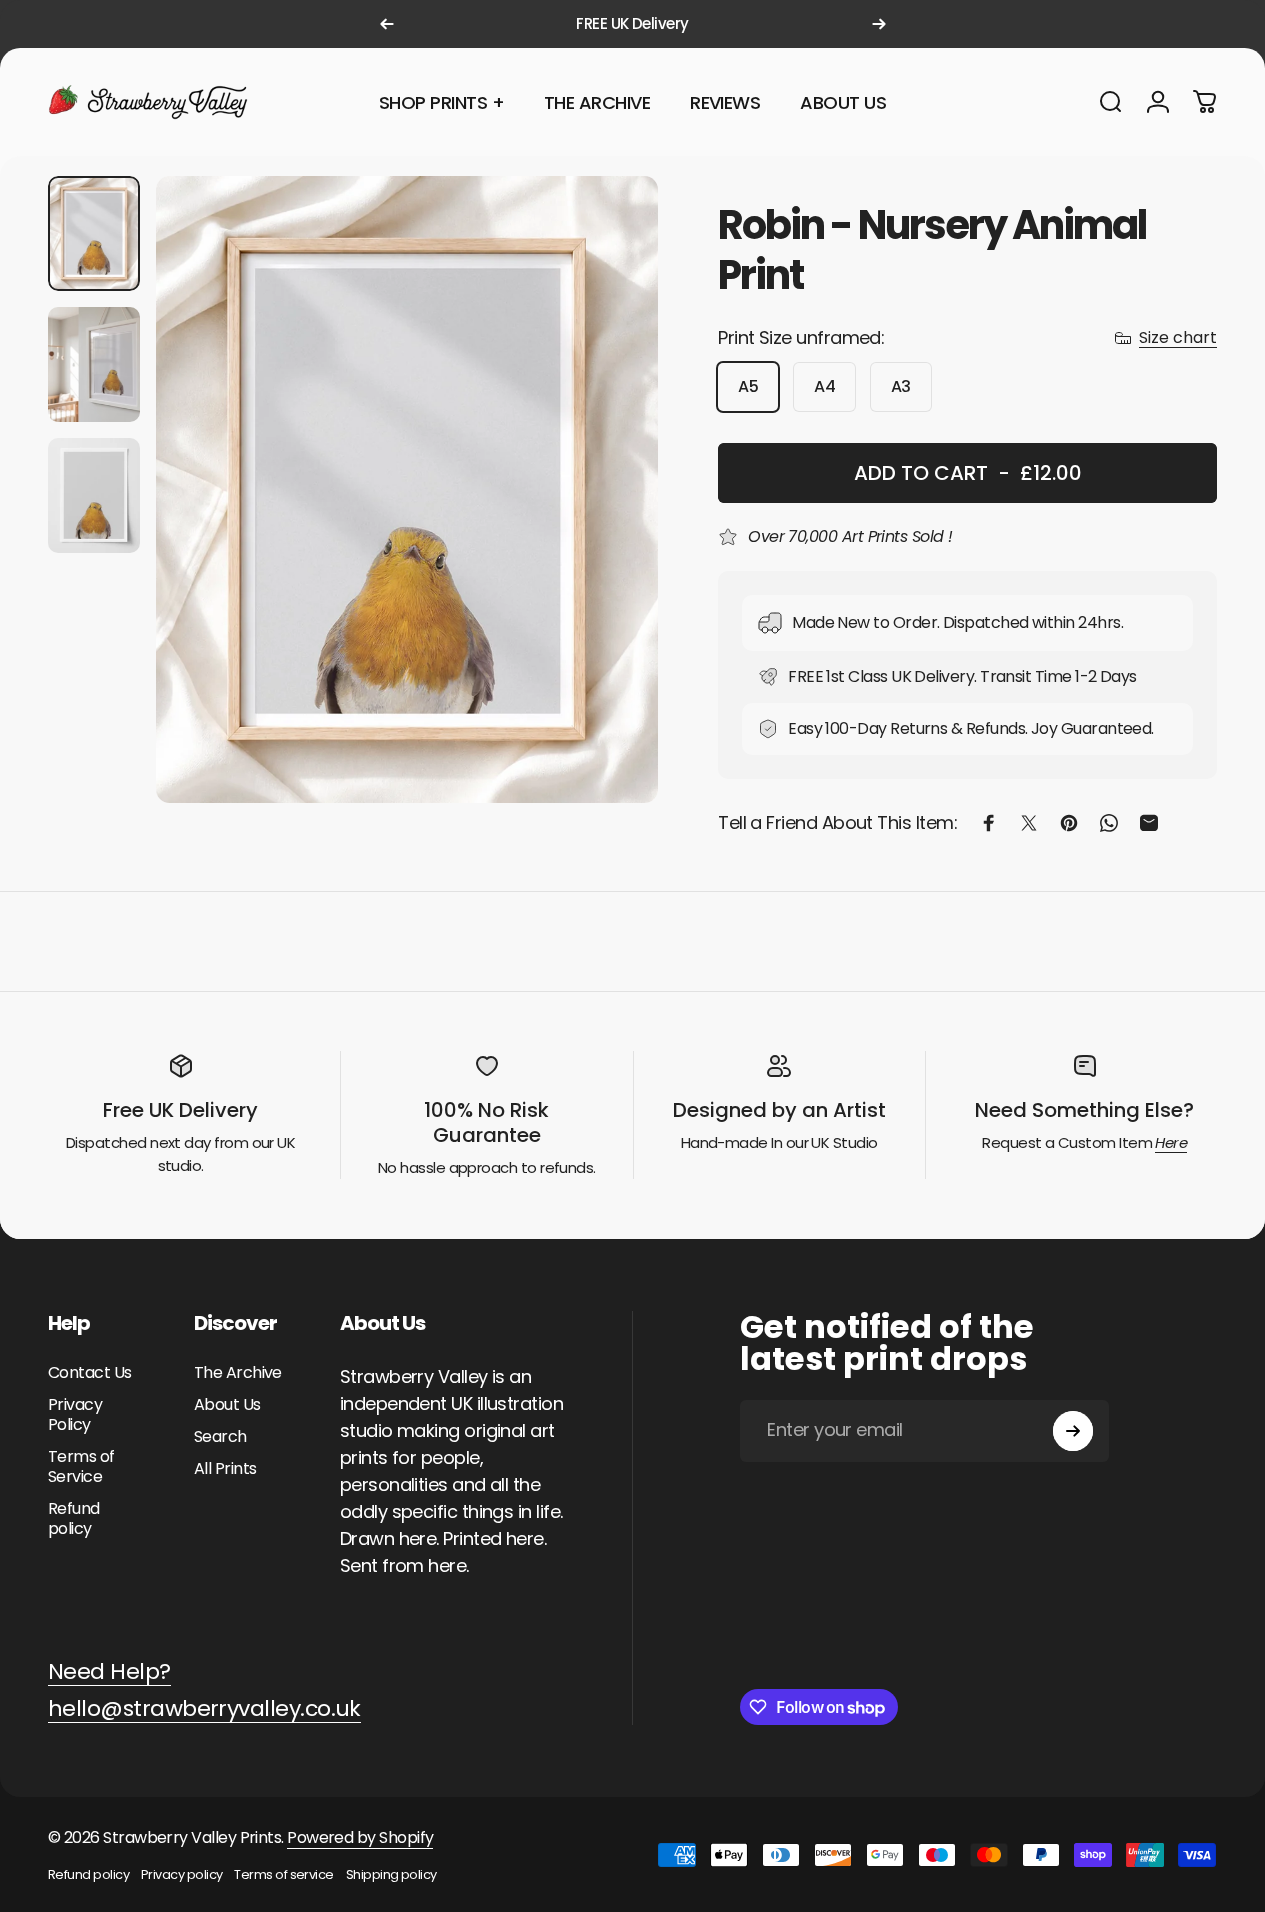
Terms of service (283, 1874)
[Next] (879, 24)
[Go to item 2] (94, 364)
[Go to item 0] (94, 233)
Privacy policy (181, 1874)
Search (220, 1437)
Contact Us (90, 1373)
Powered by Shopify (360, 1837)
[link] (109, 1672)
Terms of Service (81, 1467)
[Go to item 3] (94, 495)
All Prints (225, 1469)
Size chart (1178, 338)
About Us (227, 1405)
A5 (748, 386)
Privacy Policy (75, 1415)
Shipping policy (391, 1874)
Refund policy (74, 1519)
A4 (824, 386)
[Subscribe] (1073, 1431)
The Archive (238, 1373)
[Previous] (387, 24)
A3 (901, 386)
